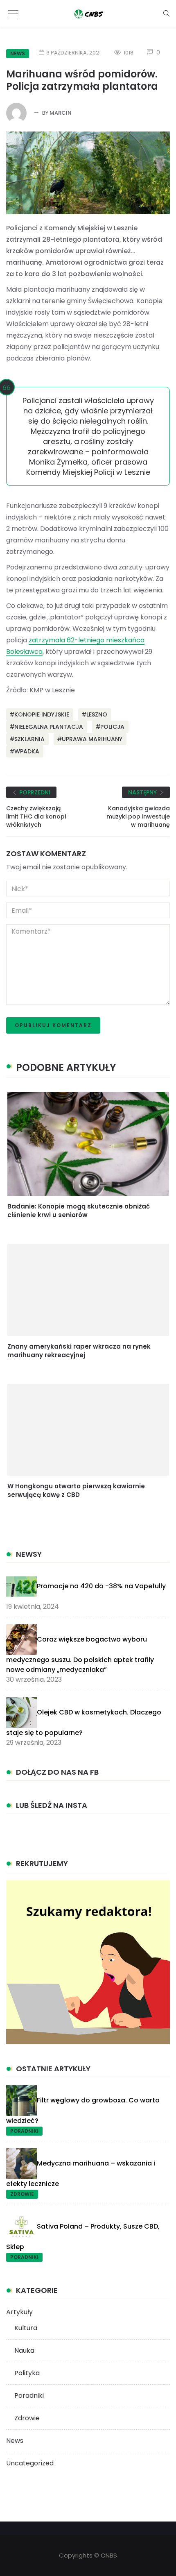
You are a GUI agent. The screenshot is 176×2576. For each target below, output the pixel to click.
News (15, 2441)
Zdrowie (22, 2194)
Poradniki (24, 2131)
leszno (97, 714)
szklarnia (29, 739)
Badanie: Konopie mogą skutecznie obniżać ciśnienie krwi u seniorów (79, 1211)
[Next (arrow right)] (156, 799)
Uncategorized (30, 2463)
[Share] (143, 57)
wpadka (27, 751)
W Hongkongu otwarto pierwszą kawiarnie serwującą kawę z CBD (76, 1490)
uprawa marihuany (92, 739)
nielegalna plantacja (49, 727)
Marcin (61, 113)
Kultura (26, 2328)
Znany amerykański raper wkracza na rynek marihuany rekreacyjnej (79, 1351)
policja (112, 727)
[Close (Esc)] (161, 57)
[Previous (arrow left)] (20, 799)
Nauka (24, 2350)
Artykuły (19, 2312)
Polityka (27, 2373)
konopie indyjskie (42, 714)
